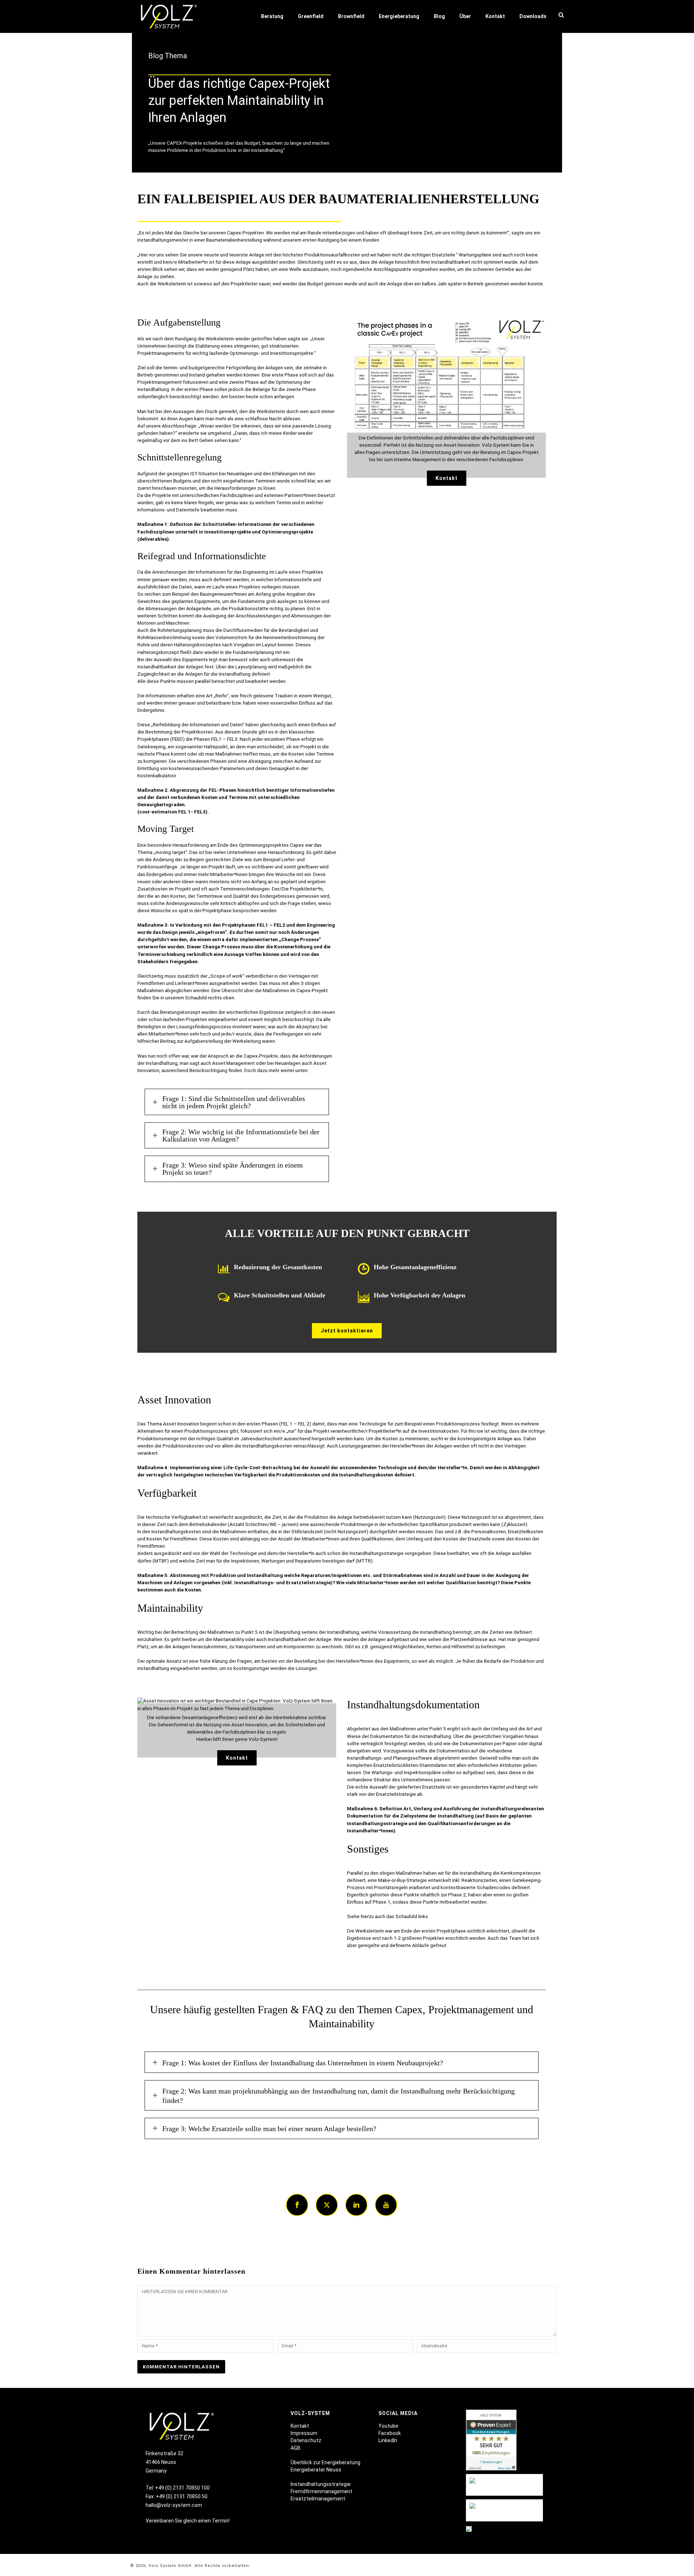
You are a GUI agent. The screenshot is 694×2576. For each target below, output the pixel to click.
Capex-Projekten (245, 233)
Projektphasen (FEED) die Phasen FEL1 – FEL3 (187, 739)
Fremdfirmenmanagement (322, 2491)
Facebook (390, 2433)
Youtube (388, 2426)
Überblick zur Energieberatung (325, 2462)
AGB (295, 2448)
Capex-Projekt (289, 84)
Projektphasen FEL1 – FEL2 (254, 925)
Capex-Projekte (261, 1056)
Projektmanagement (160, 382)
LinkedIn (388, 2440)
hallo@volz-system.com (174, 2505)
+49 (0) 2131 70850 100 (182, 2488)
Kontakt (300, 2426)
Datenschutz (306, 2440)
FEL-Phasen (222, 790)
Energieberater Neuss (316, 2470)
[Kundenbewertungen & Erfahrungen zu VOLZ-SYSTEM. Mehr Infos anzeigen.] (491, 2441)
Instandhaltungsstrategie (321, 2484)
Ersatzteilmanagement (318, 2499)
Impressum (304, 2433)
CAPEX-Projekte (184, 143)
